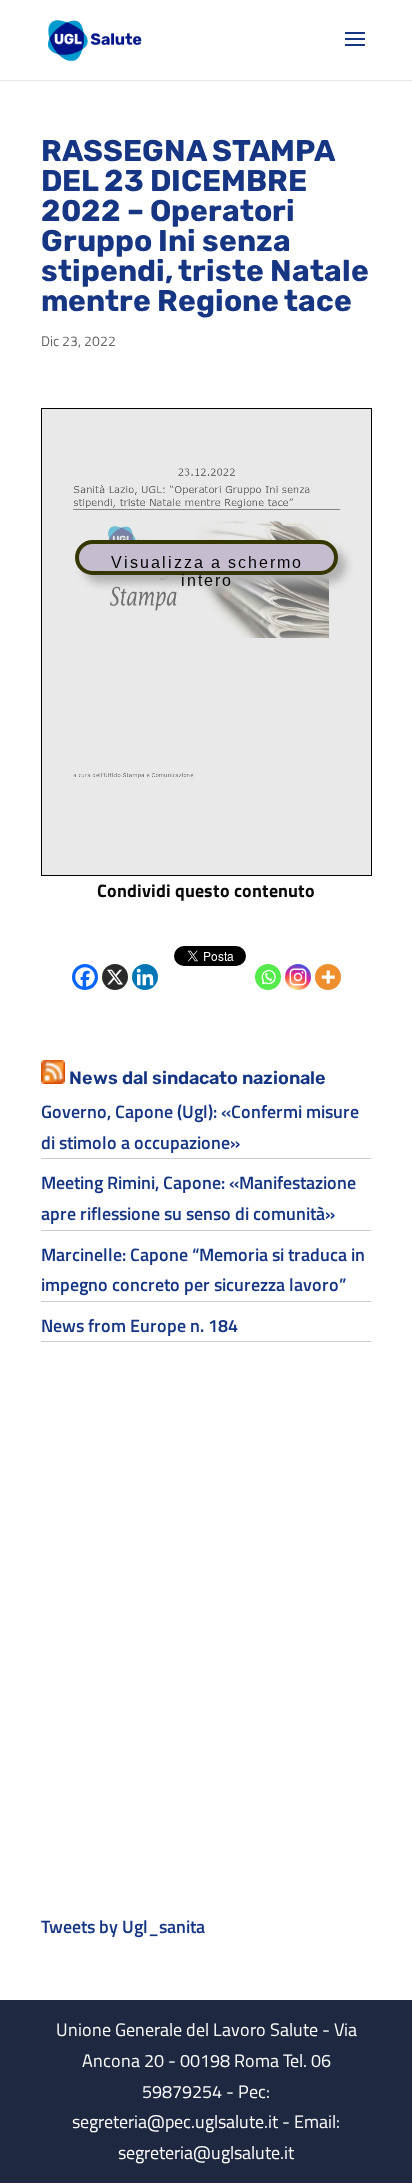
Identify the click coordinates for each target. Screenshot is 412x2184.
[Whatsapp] (268, 962)
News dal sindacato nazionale (197, 1078)
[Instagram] (298, 962)
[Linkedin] (145, 962)
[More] (328, 962)
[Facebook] (85, 962)
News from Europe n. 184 (139, 1325)
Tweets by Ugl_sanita (123, 1926)
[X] (115, 962)
